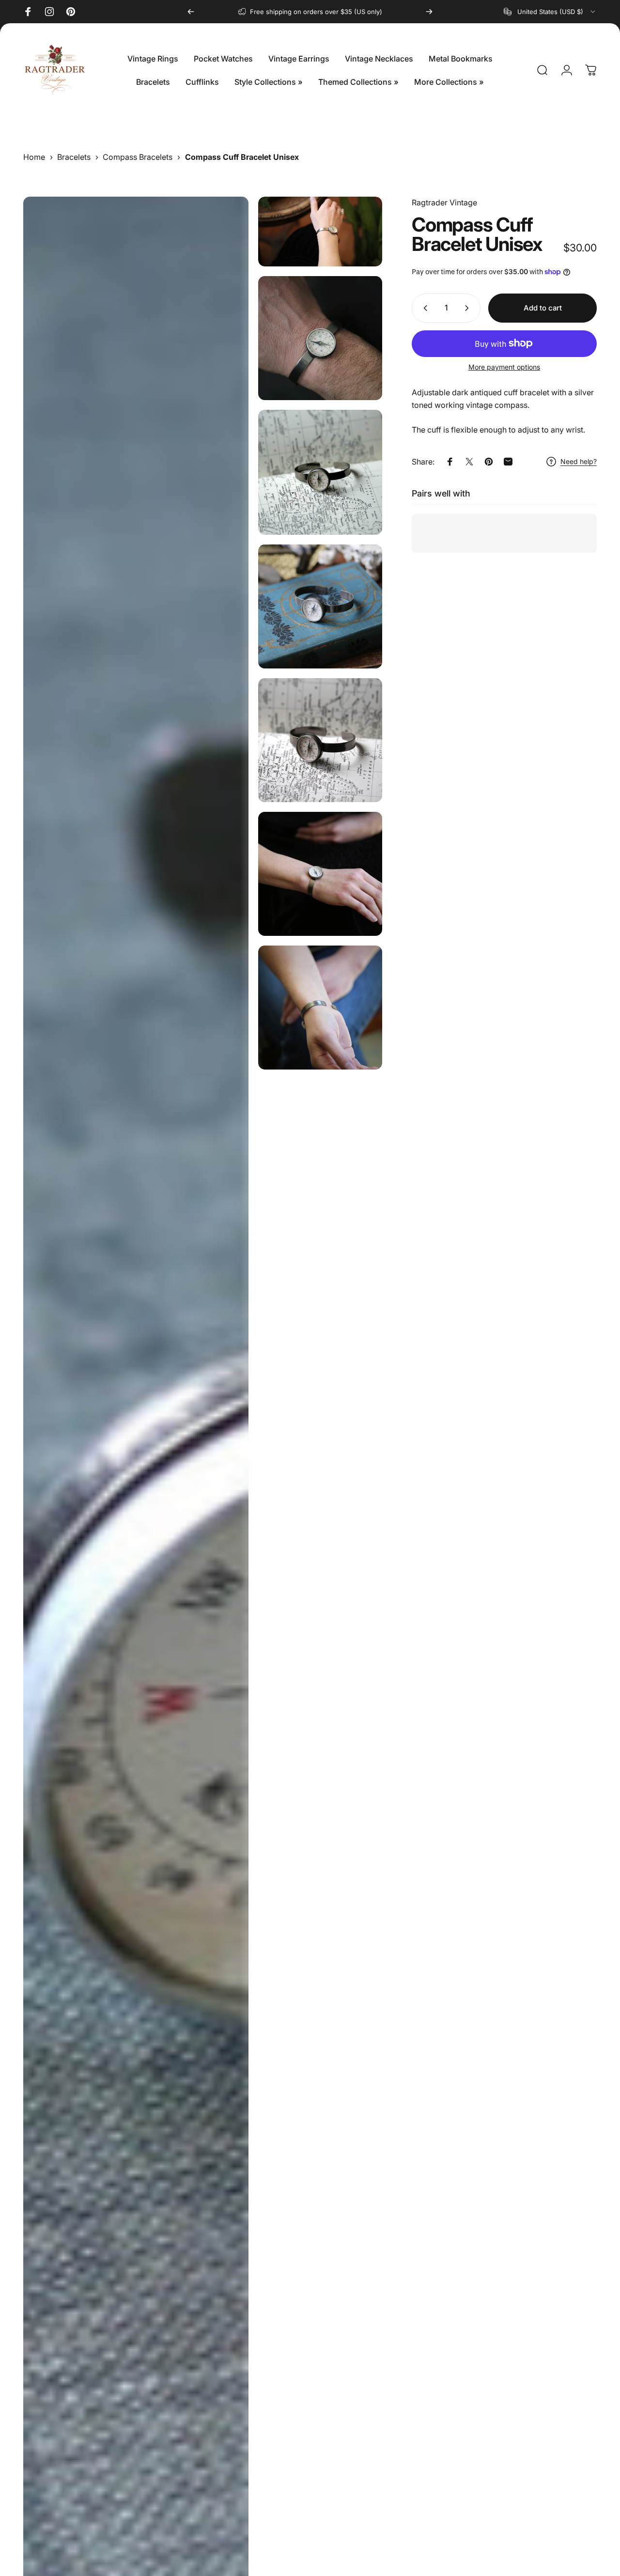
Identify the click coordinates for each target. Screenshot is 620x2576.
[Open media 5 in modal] (320, 606)
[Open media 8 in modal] (320, 1008)
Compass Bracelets (138, 157)
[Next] (429, 12)
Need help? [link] (579, 461)
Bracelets (74, 157)
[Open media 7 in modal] (320, 874)
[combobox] (550, 12)
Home (34, 157)
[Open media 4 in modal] (320, 472)
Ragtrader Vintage (444, 202)
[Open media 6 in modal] (320, 740)
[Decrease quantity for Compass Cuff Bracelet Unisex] (423, 308)
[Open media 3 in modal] (320, 338)
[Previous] (191, 12)
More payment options (504, 367)
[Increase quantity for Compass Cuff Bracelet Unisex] (469, 308)
